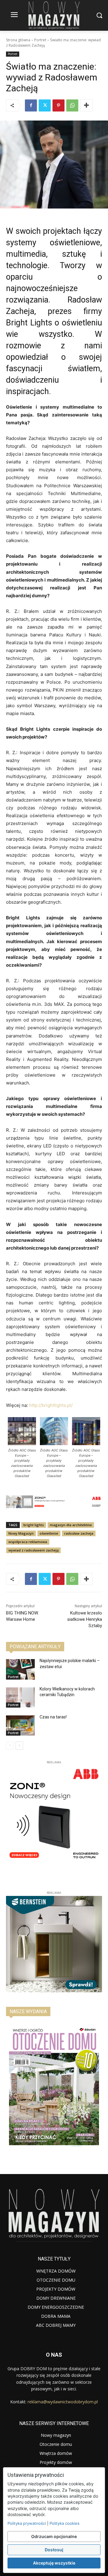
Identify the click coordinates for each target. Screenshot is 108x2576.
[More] (86, 105)
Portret (40, 40)
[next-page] (19, 1746)
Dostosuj (54, 2550)
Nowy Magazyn (21, 1533)
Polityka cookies (64, 2523)
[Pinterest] (58, 105)
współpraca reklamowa (28, 1542)
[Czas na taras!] (20, 1726)
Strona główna (18, 40)
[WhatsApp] (72, 105)
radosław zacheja (79, 1533)
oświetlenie (49, 1533)
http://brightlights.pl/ (51, 1405)
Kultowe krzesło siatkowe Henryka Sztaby (85, 1619)
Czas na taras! (53, 1717)
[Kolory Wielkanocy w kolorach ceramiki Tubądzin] (20, 1697)
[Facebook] (31, 105)
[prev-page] (10, 1746)
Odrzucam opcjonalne (54, 2536)
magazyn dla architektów (71, 1525)
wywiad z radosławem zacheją (33, 1550)
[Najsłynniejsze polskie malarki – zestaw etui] (20, 1669)
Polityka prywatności (27, 2523)
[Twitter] (45, 105)
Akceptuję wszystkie (54, 2563)
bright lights (34, 1525)
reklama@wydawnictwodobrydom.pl (63, 2402)
